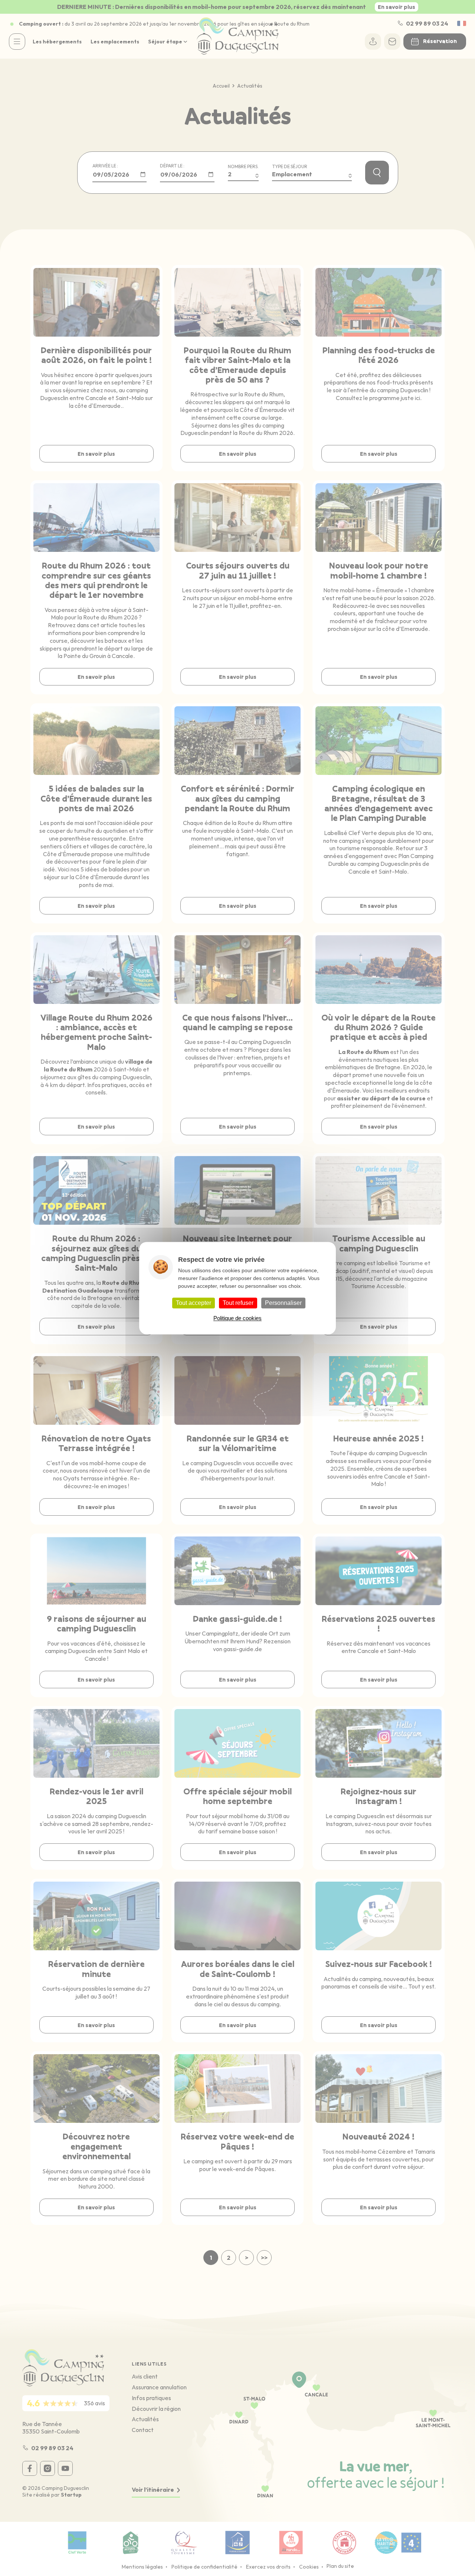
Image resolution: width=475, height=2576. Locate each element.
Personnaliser (283, 1303)
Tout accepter (194, 1303)
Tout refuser (238, 1303)
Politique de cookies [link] (237, 1318)
